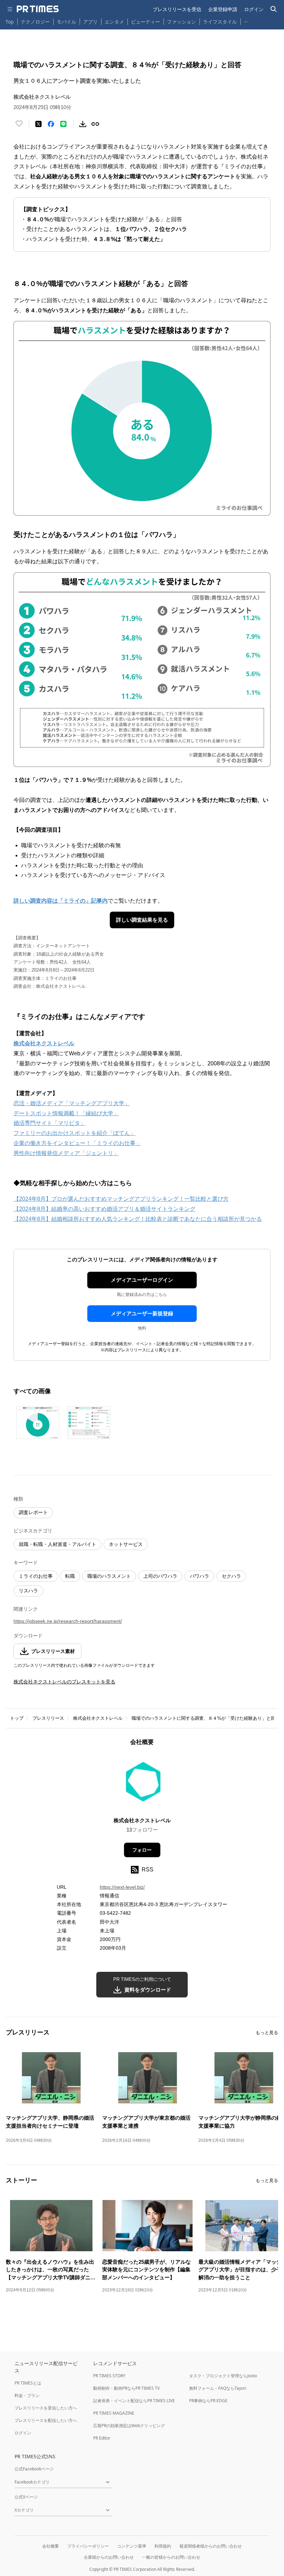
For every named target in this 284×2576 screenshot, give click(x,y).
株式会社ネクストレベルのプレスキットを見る (64, 1682)
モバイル (66, 22)
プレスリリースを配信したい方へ (46, 2420)
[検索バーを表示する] (274, 9)
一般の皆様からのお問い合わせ (171, 2557)
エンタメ (114, 22)
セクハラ (231, 1576)
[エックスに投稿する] (38, 124)
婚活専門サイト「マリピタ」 (50, 1123)
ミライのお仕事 (36, 1576)
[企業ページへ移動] (142, 1784)
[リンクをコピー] (95, 124)
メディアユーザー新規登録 (142, 1313)
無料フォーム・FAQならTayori (218, 2388)
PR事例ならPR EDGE (208, 2401)
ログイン (254, 9)
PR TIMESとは (28, 2383)
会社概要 (51, 2546)
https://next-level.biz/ (122, 1887)
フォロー (142, 1850)
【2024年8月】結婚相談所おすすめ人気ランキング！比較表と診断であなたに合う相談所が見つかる (138, 1219)
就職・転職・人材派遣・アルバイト (57, 1544)
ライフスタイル (220, 22)
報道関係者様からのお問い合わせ (211, 2546)
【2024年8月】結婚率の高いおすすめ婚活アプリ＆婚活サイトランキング (104, 1209)
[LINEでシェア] (63, 124)
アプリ (90, 22)
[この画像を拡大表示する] (38, 1423)
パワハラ (199, 1576)
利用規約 (163, 2546)
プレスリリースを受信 (177, 9)
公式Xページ (26, 2497)
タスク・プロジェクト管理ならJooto (223, 2376)
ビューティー (145, 22)
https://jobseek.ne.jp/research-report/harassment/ (68, 1621)
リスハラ (28, 1591)
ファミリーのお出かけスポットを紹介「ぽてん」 (74, 1133)
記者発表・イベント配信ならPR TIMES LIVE (134, 2401)
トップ (17, 1718)
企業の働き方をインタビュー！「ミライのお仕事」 (77, 1143)
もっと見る (267, 2033)
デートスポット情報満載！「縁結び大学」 (66, 1113)
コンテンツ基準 (132, 2546)
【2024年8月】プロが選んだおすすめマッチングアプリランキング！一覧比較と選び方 (121, 1199)
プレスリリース (48, 1718)
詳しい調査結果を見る (142, 920)
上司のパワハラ (160, 1576)
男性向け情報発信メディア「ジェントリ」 (66, 1153)
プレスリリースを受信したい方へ (46, 2408)
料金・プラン (27, 2395)
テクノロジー (35, 22)
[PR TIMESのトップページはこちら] (38, 9)
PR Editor (102, 2438)
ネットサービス (126, 1544)
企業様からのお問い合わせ (109, 2557)
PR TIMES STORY (109, 2376)
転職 (70, 1576)
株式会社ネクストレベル (98, 1718)
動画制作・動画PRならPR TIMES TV (126, 2388)
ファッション (181, 22)
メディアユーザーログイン (142, 1280)
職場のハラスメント (109, 1576)
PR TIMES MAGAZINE (114, 2413)
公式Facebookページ (34, 2469)
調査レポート (33, 1512)
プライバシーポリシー (88, 2546)
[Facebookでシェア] (51, 124)
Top (10, 22)
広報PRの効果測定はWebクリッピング (129, 2426)
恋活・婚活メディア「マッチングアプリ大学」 (72, 1103)
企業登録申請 (223, 9)
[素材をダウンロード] (83, 124)
